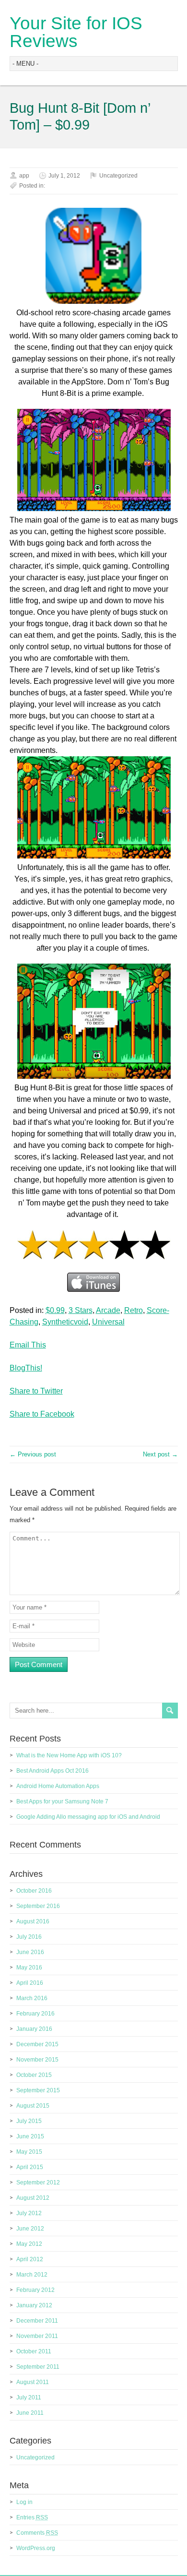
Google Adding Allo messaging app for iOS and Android (88, 1817)
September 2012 (38, 2182)
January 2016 (34, 2029)
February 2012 (35, 2290)
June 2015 (30, 2136)
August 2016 (33, 1921)
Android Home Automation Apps (58, 1786)
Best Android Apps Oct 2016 (53, 1771)
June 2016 (30, 1952)
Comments (37, 2533)
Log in (24, 2502)
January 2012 (34, 2305)
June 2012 (30, 2229)
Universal (108, 1322)
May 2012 (29, 2244)
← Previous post (33, 1454)
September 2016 (38, 1906)
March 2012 (32, 2275)
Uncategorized (118, 176)
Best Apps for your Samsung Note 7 (62, 1801)
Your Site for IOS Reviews (76, 32)
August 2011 (33, 2382)
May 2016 (29, 1968)
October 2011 (34, 2351)
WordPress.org (36, 2548)
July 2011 (29, 2397)
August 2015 (33, 2106)
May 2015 (29, 2152)
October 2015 (34, 2075)
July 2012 (29, 2213)
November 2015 (37, 2060)
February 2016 (35, 2014)
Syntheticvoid (65, 1322)
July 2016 (29, 1937)
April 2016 (30, 1983)
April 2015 (30, 2167)
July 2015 (29, 2121)
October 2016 (34, 1891)
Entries (32, 2517)
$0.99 (55, 1310)
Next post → (160, 1454)
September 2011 (38, 2367)
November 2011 (37, 2336)
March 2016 (32, 1998)
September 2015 (38, 2090)
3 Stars (81, 1310)
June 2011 (30, 2413)
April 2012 (30, 2259)
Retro (134, 1310)
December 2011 (37, 2321)
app (24, 176)
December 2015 (37, 2044)
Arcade (108, 1310)
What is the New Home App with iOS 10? (69, 1755)
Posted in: (32, 186)
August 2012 (33, 2198)
